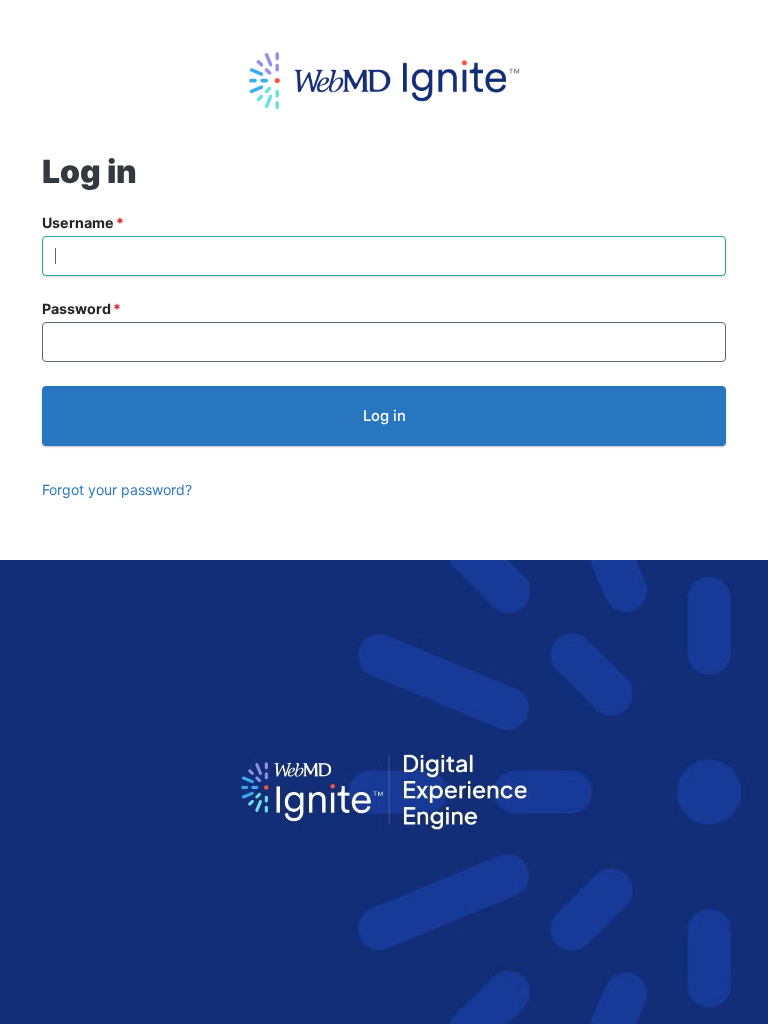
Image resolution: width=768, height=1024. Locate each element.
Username (78, 222)
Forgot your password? (117, 489)
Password (76, 308)
